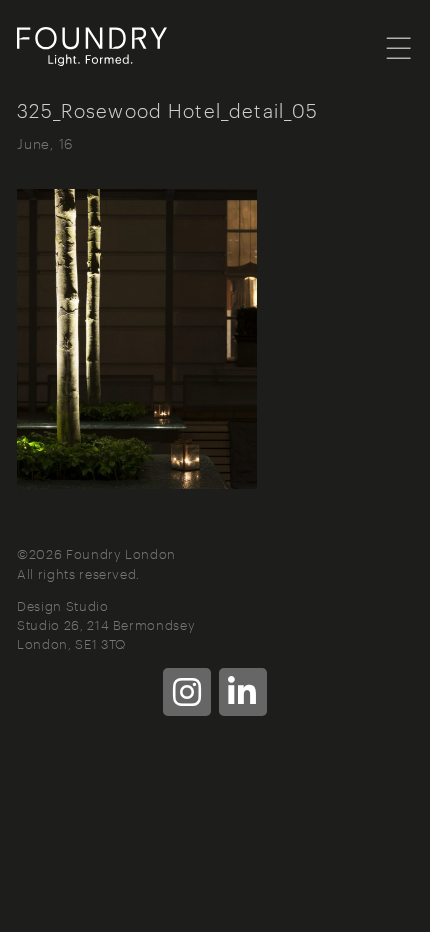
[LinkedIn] (243, 692)
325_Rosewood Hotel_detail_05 (167, 109)
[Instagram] (187, 692)
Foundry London (117, 47)
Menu (399, 47)
